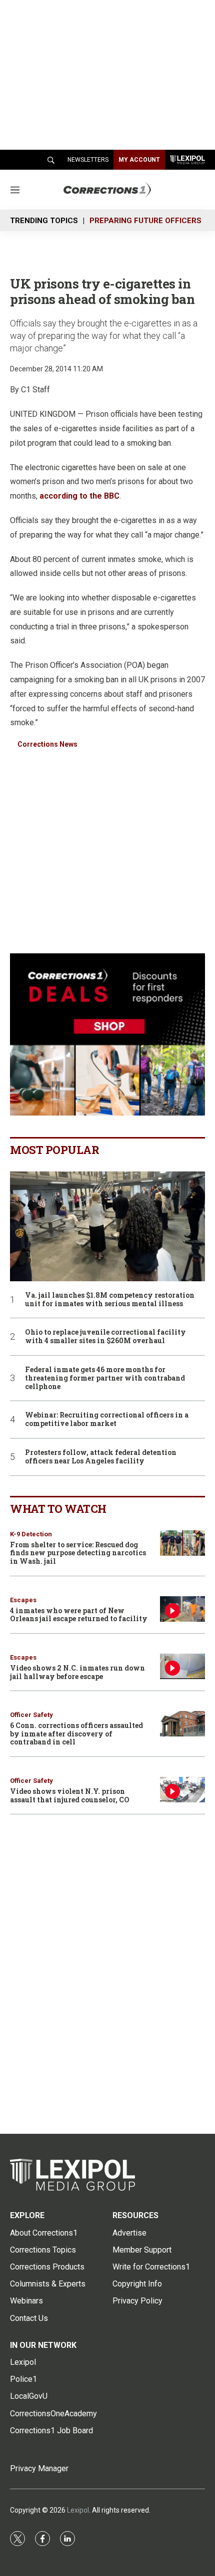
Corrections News (47, 744)
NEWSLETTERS (88, 160)
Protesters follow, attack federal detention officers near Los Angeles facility (101, 1457)
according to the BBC (79, 496)
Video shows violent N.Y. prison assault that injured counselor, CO (70, 1795)
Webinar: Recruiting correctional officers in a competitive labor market (107, 1420)
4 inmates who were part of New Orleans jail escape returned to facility (79, 1615)
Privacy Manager (39, 2468)
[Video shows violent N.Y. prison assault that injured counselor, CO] (182, 1790)
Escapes (23, 1600)
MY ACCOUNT (139, 160)
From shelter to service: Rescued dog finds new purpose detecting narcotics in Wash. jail (78, 1553)
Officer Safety (31, 1715)
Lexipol (78, 2510)
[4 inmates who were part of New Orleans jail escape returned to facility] (182, 1609)
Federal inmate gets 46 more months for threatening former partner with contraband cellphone (105, 1378)
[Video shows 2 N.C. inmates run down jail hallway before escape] (182, 1666)
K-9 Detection (31, 1534)
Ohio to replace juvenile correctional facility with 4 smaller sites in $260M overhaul (105, 1337)
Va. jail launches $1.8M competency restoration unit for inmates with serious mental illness (110, 1300)
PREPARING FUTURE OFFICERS (145, 221)
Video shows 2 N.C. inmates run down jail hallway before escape (77, 1672)
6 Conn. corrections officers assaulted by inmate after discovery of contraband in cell (76, 1734)
